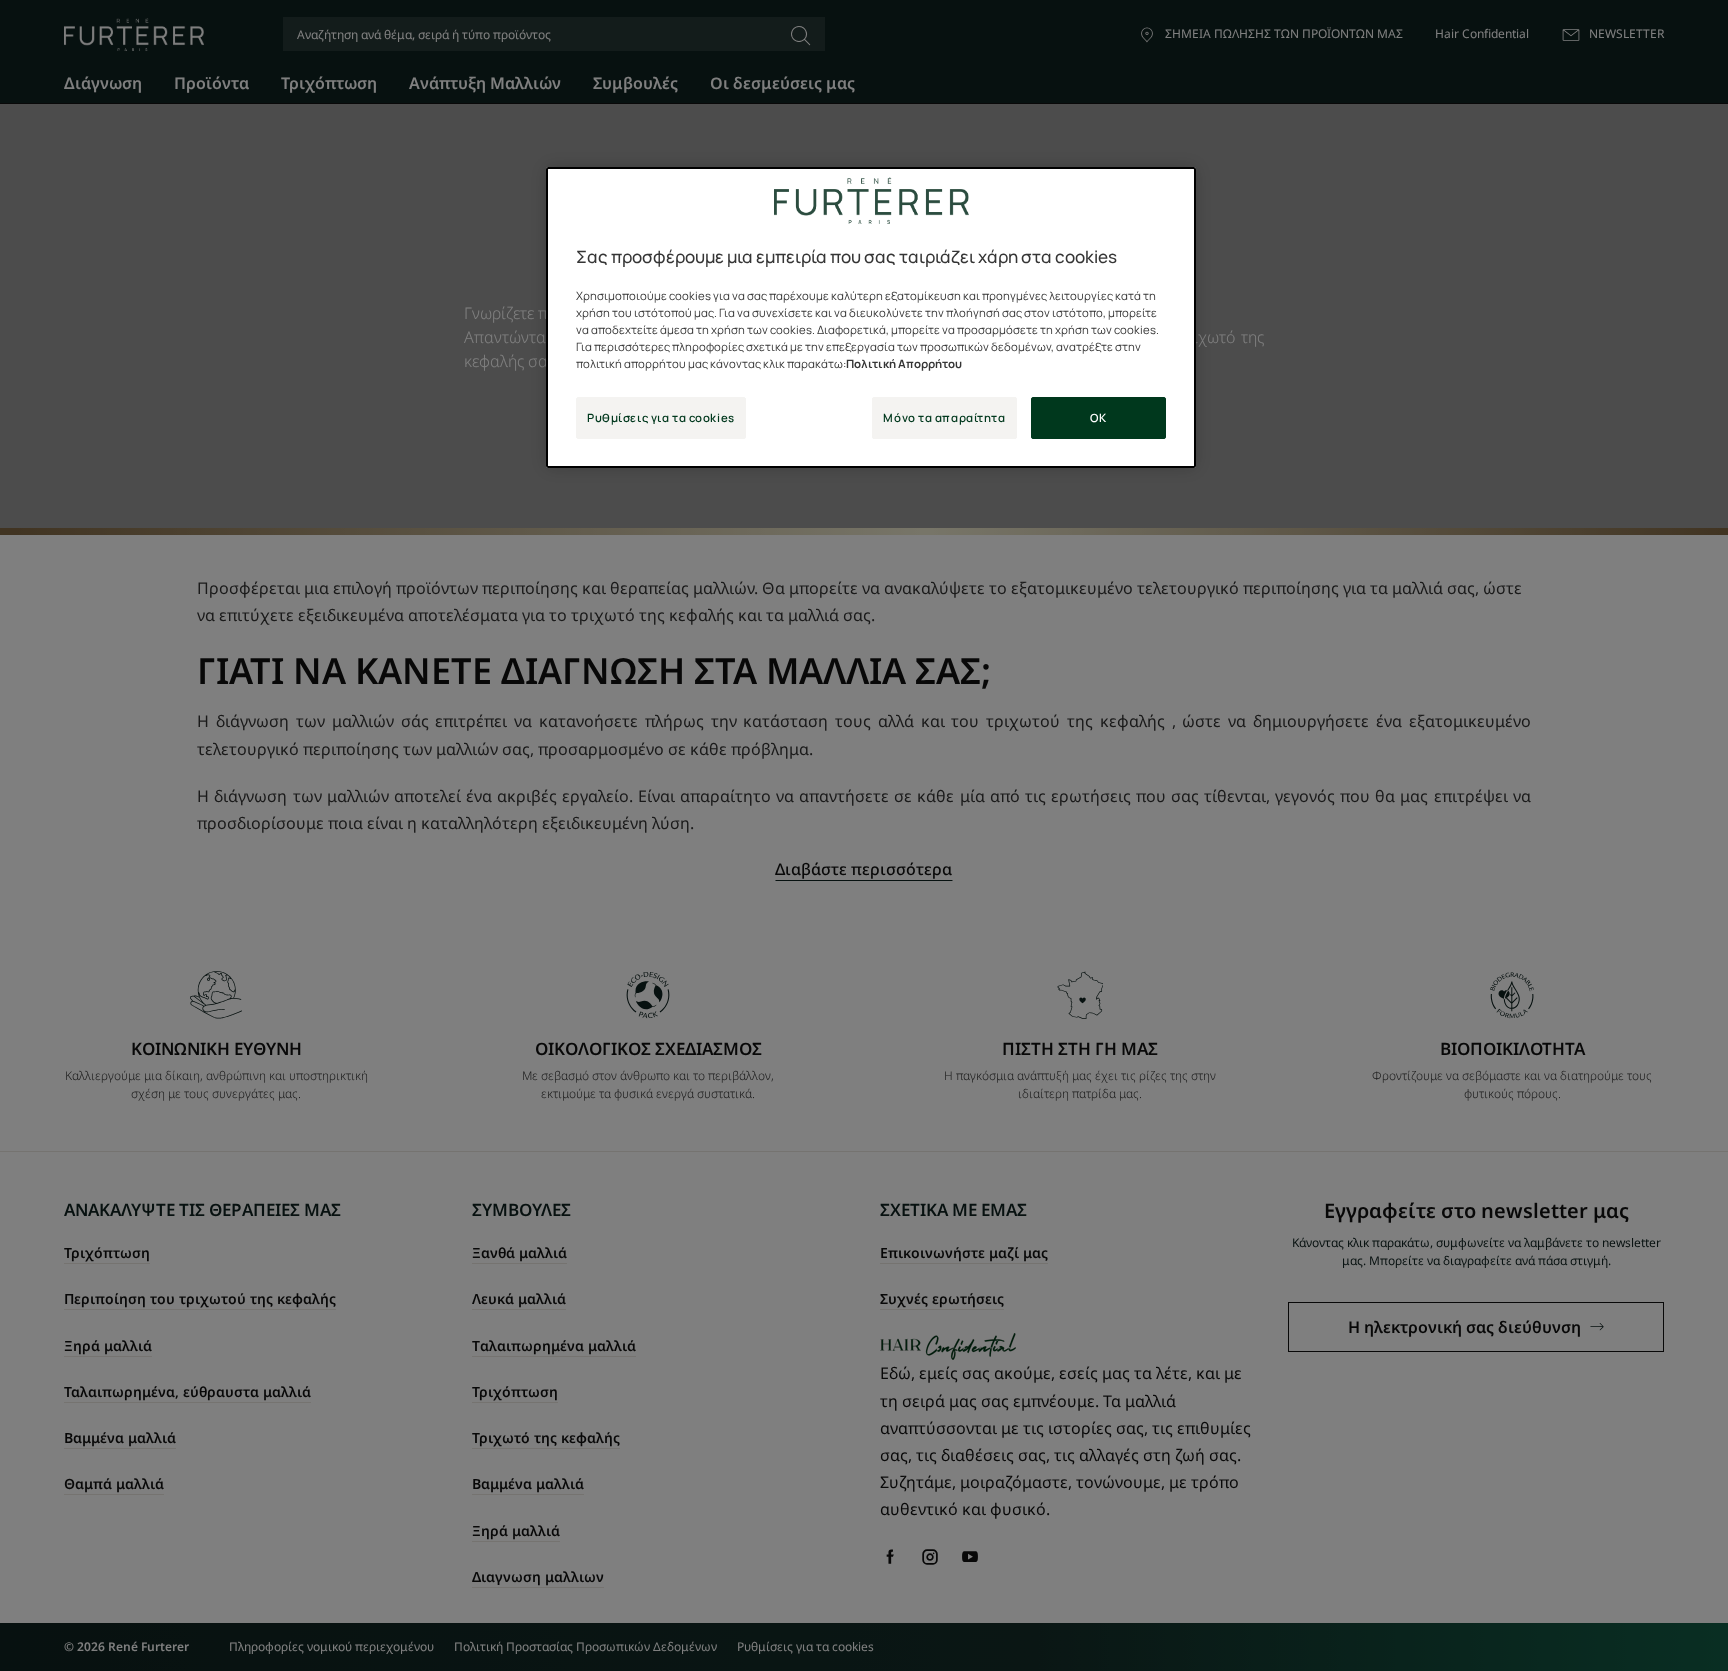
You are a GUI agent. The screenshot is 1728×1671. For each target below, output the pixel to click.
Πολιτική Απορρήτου (904, 363)
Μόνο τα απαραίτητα (944, 417)
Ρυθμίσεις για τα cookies (661, 417)
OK (1098, 417)
